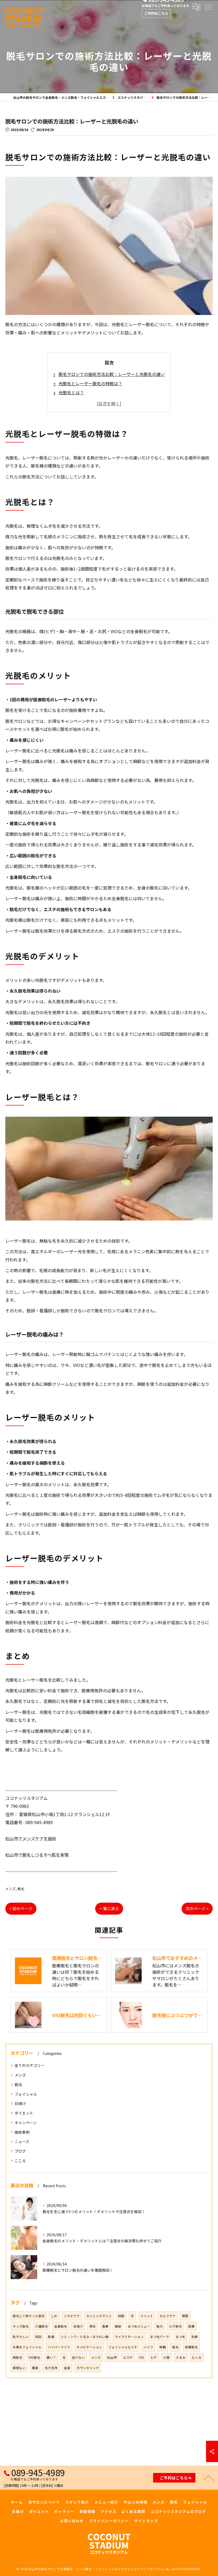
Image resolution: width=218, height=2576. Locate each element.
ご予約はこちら (156, 13)
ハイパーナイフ (59, 2347)
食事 (105, 2326)
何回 (38, 2337)
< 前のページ (21, 1908)
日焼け (20, 2103)
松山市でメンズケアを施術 (31, 1838)
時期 (163, 2347)
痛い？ (51, 2357)
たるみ (181, 2357)
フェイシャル (26, 2094)
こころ (20, 2161)
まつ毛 (180, 2337)
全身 (67, 2368)
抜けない (78, 2357)
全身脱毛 (61, 2326)
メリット (147, 2316)
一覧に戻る (109, 1908)
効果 (195, 2337)
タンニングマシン (99, 2316)
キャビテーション (89, 2347)
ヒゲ (154, 2357)
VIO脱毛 (34, 2357)
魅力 (160, 2326)
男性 (93, 2326)
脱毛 (21, 1889)
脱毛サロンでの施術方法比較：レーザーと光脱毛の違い (112, 374)
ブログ (20, 2151)
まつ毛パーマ (160, 2337)
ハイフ (148, 2347)
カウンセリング (88, 2368)
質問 (185, 2316)
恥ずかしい (21, 2337)
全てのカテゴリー (30, 2065)
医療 (191, 2326)
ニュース (22, 2141)
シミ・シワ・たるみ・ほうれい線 (85, 2337)
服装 (118, 2326)
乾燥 (51, 2337)
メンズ (11, 1889)
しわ (54, 2316)
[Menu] (208, 7)
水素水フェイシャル (27, 2347)
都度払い (19, 2368)
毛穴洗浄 (51, 2368)
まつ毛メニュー (139, 2326)
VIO (142, 2357)
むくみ (197, 2357)
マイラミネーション (129, 2337)
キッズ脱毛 (21, 2326)
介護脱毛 (41, 2326)
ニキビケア (72, 2316)
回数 (121, 2316)
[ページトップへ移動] (209, 2478)
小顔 (166, 2357)
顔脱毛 (18, 2357)
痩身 (35, 2368)
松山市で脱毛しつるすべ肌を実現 (37, 1855)
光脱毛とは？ (71, 392)
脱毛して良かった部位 (29, 2316)
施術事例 (22, 2132)
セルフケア (167, 2316)
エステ (128, 2357)
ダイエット (24, 2113)
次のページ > (197, 1908)
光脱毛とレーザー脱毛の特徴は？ (90, 383)
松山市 (112, 2357)
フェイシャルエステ (123, 2347)
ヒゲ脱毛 (175, 2326)
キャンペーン (26, 2123)
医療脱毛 (191, 2347)
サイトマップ (146, 2521)
